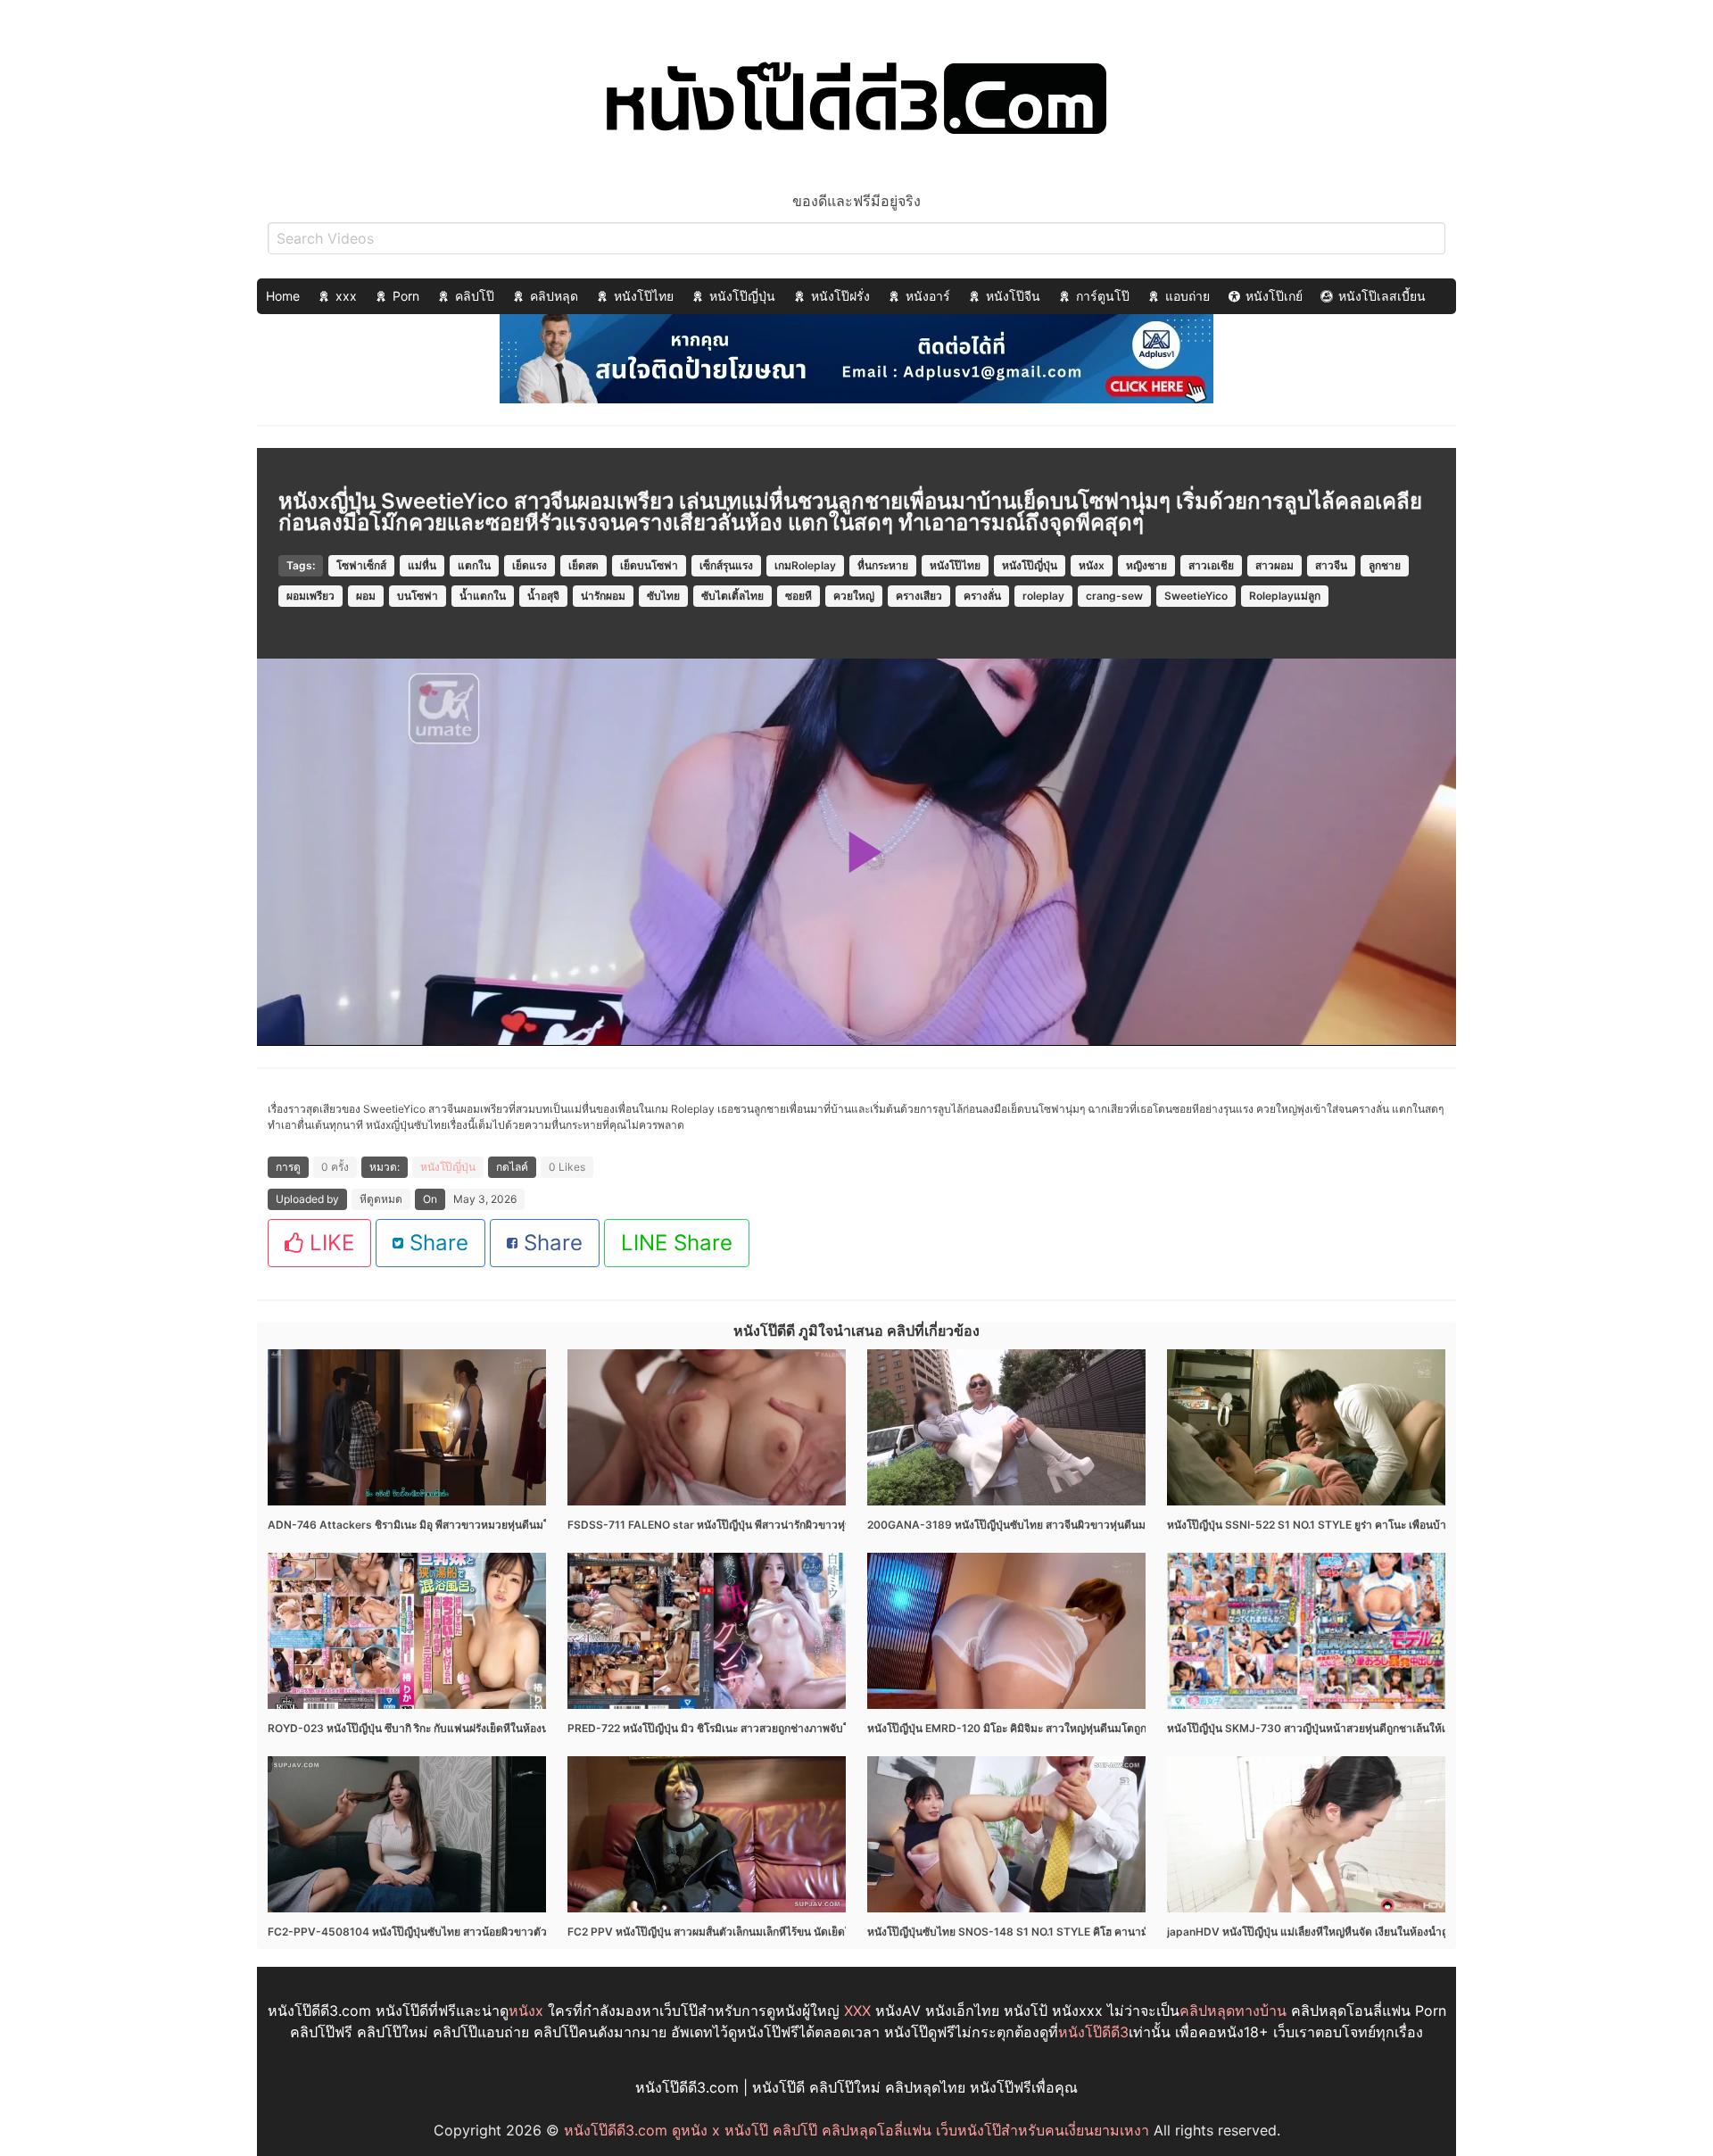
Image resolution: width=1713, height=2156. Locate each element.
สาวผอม (1274, 565)
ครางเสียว (919, 596)
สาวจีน (1331, 565)
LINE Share (677, 1243)
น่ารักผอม (603, 596)
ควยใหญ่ (854, 596)
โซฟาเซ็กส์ (361, 565)
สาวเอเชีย (1211, 565)
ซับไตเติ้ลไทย (732, 596)
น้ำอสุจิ (543, 596)
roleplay (1043, 596)
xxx (346, 296)
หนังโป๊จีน (1013, 296)
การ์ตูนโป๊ (1103, 296)
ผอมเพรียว (310, 596)
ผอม (366, 596)
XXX (857, 2011)
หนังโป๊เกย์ (1274, 296)
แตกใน (474, 565)
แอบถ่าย (1188, 296)
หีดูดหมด (381, 1199)
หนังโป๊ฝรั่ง (840, 296)
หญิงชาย (1146, 565)
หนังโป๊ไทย (644, 296)
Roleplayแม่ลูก (1285, 596)
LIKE (329, 1243)
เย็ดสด (583, 565)
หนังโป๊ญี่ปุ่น (742, 296)
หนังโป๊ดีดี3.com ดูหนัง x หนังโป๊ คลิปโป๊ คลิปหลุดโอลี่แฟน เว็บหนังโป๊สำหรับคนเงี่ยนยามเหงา (856, 2130)
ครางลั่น (982, 596)
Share (436, 1243)
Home (283, 296)
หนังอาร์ (928, 296)
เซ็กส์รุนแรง (726, 565)
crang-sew (1114, 596)
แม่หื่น (422, 565)
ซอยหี (799, 596)
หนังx (1092, 565)
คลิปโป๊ (475, 296)
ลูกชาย (1385, 565)
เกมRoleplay (805, 565)
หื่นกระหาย (883, 565)
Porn (406, 296)
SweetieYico (1196, 596)
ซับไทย (663, 596)
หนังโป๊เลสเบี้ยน (1382, 296)
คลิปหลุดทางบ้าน (1233, 2011)
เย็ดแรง (530, 565)
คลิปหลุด (554, 296)
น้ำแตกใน (483, 596)
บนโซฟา (418, 596)
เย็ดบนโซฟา (649, 565)
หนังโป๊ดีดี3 (1093, 2032)
